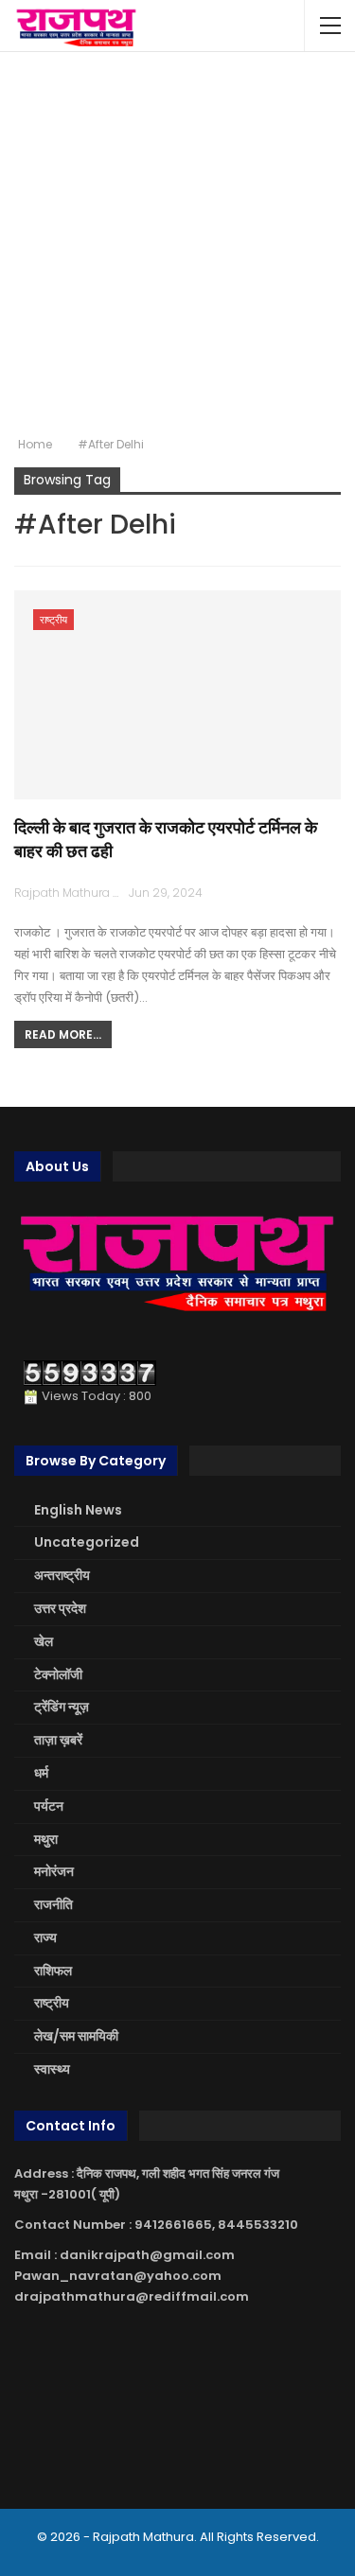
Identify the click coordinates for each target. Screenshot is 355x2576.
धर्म (41, 1773)
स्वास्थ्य (52, 2069)
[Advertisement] (177, 244)
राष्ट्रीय (53, 620)
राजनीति (53, 1904)
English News (78, 1510)
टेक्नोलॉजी (58, 1674)
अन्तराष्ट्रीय (62, 1575)
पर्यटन (49, 1806)
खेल (44, 1641)
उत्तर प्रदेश (60, 1608)
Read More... (63, 1034)
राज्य (45, 1937)
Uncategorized (87, 1542)
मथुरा (46, 1839)
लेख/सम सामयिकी (76, 2036)
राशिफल (53, 1971)
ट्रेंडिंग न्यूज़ (62, 1707)
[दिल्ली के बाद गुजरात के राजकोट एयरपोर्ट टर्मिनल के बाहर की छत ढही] (177, 695)
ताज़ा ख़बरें (58, 1740)
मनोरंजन (54, 1871)
